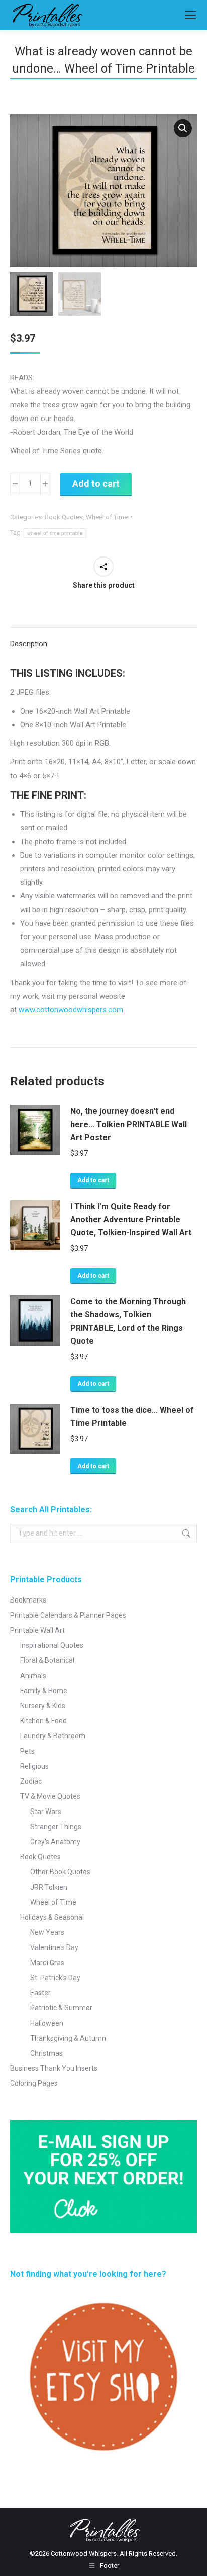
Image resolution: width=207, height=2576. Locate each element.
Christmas (46, 2053)
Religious (34, 1766)
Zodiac (31, 1781)
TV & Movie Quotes (50, 1796)
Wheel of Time (107, 517)
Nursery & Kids (43, 1706)
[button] (183, 128)
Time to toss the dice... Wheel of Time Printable (132, 1416)
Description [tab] (29, 644)
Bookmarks (28, 1600)
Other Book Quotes (60, 1872)
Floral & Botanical (47, 1660)
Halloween (47, 2023)
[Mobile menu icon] (190, 15)
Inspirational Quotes (52, 1645)
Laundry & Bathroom (53, 1736)
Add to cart (96, 484)
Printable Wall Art (37, 1630)
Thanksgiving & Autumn (68, 2038)
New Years (47, 1932)
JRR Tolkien (49, 1887)
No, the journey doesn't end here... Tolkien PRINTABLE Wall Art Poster (129, 1124)
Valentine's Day (54, 1947)
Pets (27, 1751)
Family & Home (44, 1691)
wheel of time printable (55, 533)
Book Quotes (64, 517)
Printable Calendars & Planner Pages (68, 1615)
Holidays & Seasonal (52, 1917)
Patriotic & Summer (61, 2008)
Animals (33, 1676)
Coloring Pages (34, 2083)
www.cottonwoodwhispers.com (71, 1010)
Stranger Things (56, 1827)
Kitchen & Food (43, 1721)
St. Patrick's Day (55, 1978)
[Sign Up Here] (103, 2176)
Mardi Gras (47, 1963)
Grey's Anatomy (55, 1842)
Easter (40, 1993)
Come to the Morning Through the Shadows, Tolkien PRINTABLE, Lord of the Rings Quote (128, 1321)
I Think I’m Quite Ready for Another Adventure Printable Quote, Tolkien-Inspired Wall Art (131, 1220)
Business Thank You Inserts (54, 2068)
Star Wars (46, 1812)
